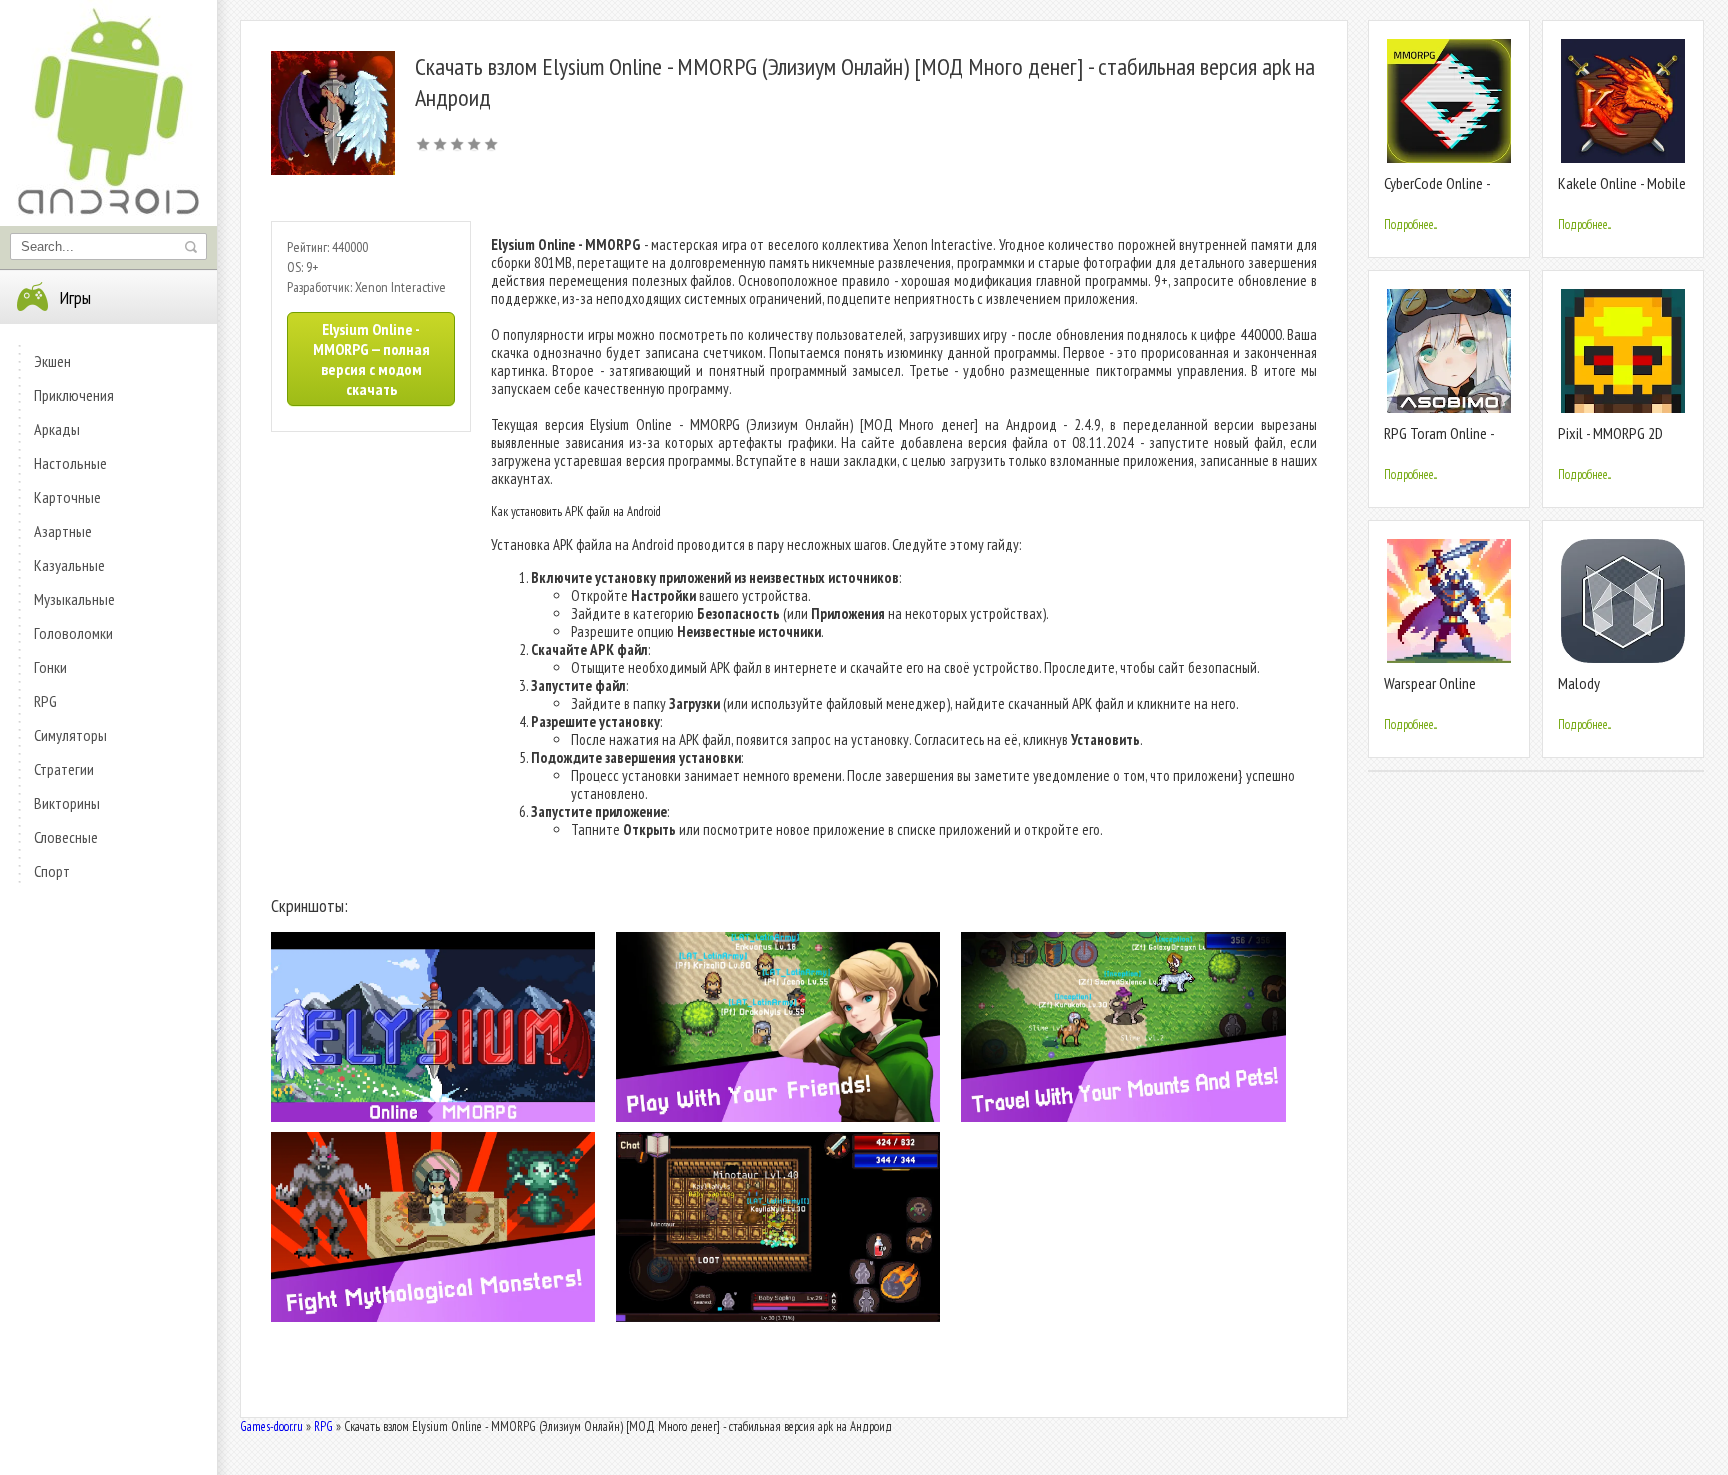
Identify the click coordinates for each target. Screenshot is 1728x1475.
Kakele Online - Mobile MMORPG (1622, 191)
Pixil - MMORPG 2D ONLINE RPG (1610, 441)
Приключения (74, 395)
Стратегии (64, 769)
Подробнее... (1410, 224)
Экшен (52, 361)
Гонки (50, 667)
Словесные (66, 837)
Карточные (67, 497)
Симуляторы (70, 735)
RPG (45, 701)
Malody (1579, 683)
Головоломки (73, 633)
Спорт (52, 871)
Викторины (67, 803)
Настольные (70, 463)
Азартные (63, 531)
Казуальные (69, 565)
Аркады (57, 429)
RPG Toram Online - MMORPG (1439, 441)
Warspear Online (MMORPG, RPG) (1430, 691)
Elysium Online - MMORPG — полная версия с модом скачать (371, 359)
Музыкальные (74, 599)
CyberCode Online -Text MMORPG (1437, 191)
